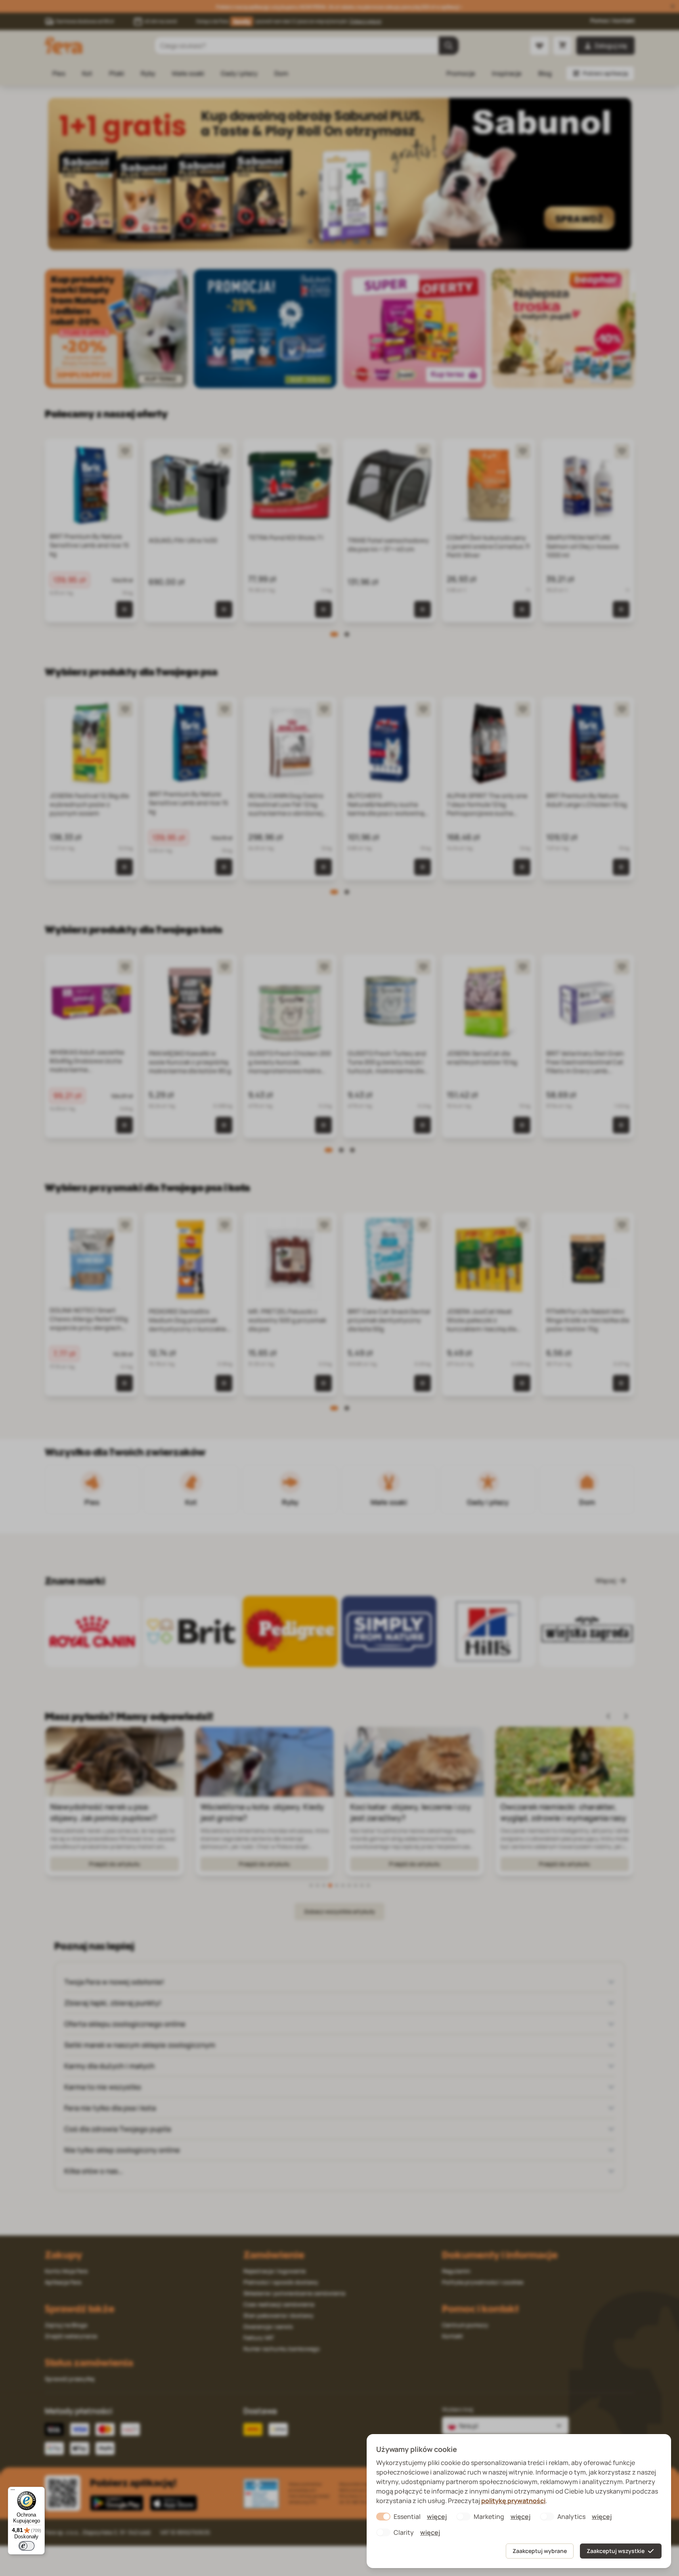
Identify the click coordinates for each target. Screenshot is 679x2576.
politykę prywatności (513, 2501)
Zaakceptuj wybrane (540, 2551)
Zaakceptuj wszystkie (616, 2551)
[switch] (27, 2546)
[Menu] (13, 2492)
